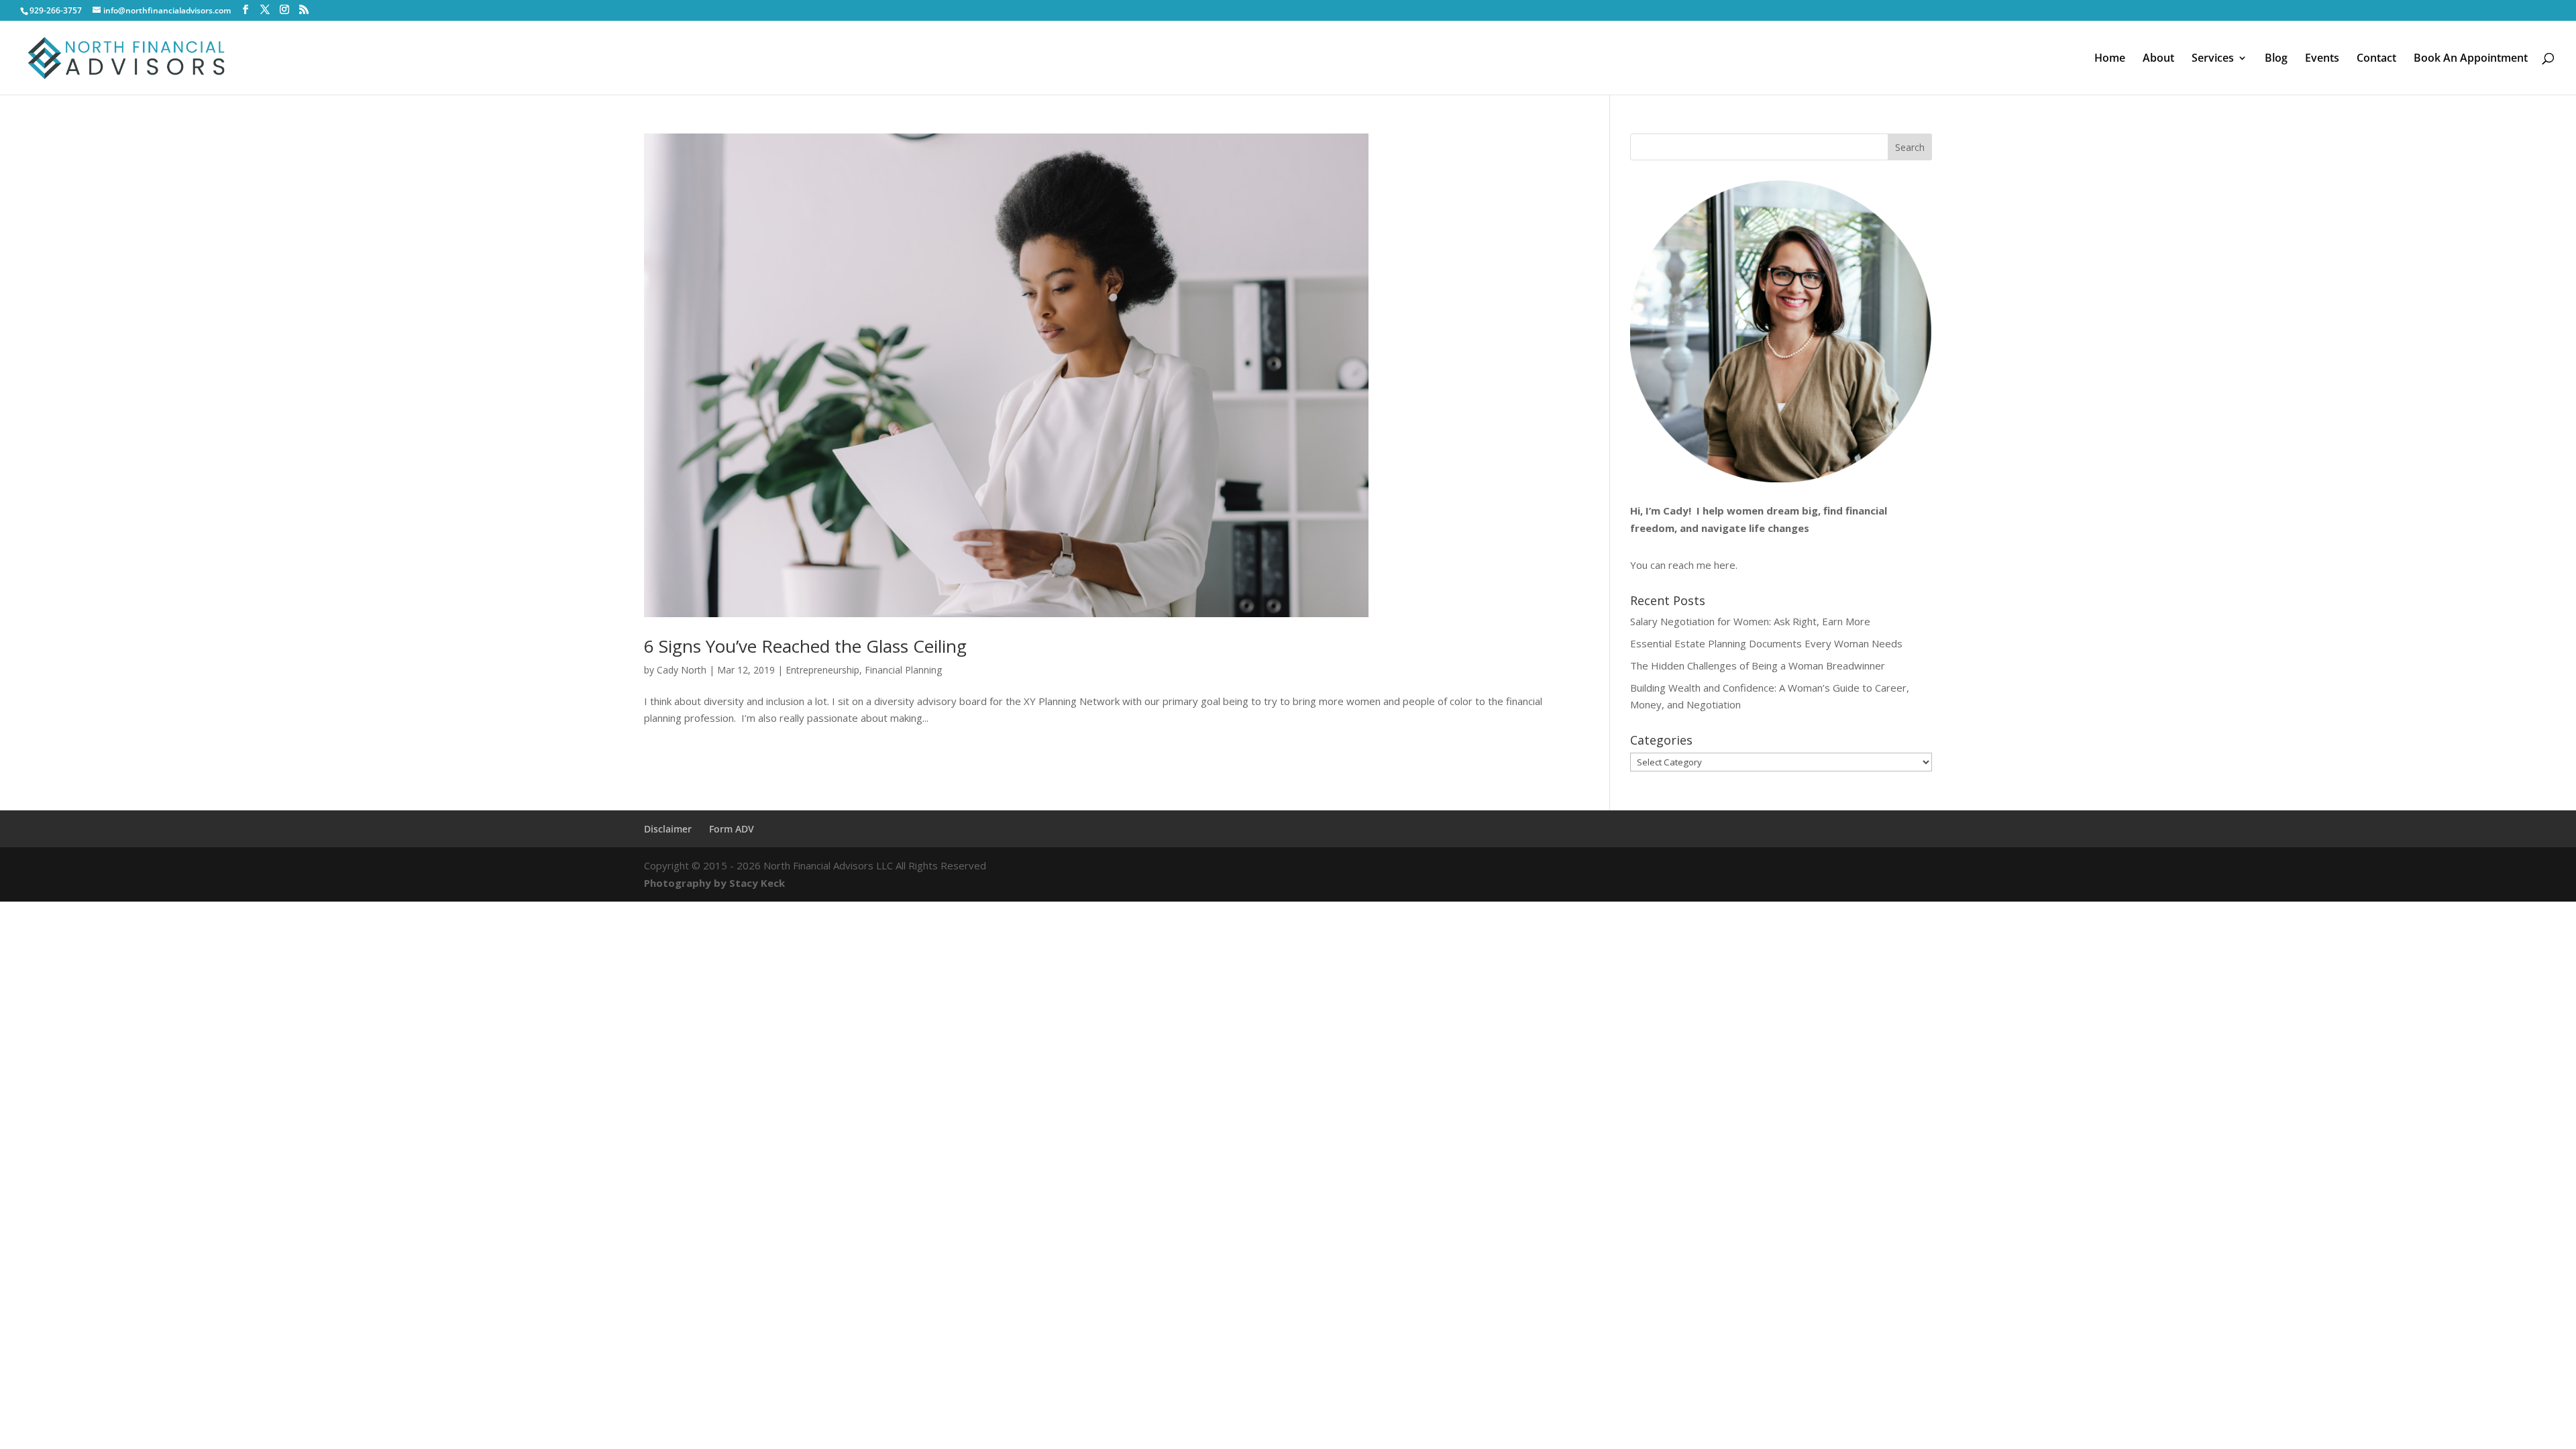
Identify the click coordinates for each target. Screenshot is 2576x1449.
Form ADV (732, 829)
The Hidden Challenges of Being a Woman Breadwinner (1758, 665)
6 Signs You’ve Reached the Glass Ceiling (805, 646)
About (2158, 59)
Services (2213, 59)
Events (2322, 59)
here (1725, 565)
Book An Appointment (2471, 59)
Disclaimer (668, 829)
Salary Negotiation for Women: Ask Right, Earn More (1750, 621)
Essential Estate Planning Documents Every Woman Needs (1766, 643)
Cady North (682, 670)
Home (2110, 59)
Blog (2276, 59)
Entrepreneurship (822, 670)
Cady (1676, 511)
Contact (2376, 59)
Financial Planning (903, 670)
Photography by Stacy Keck (714, 883)
